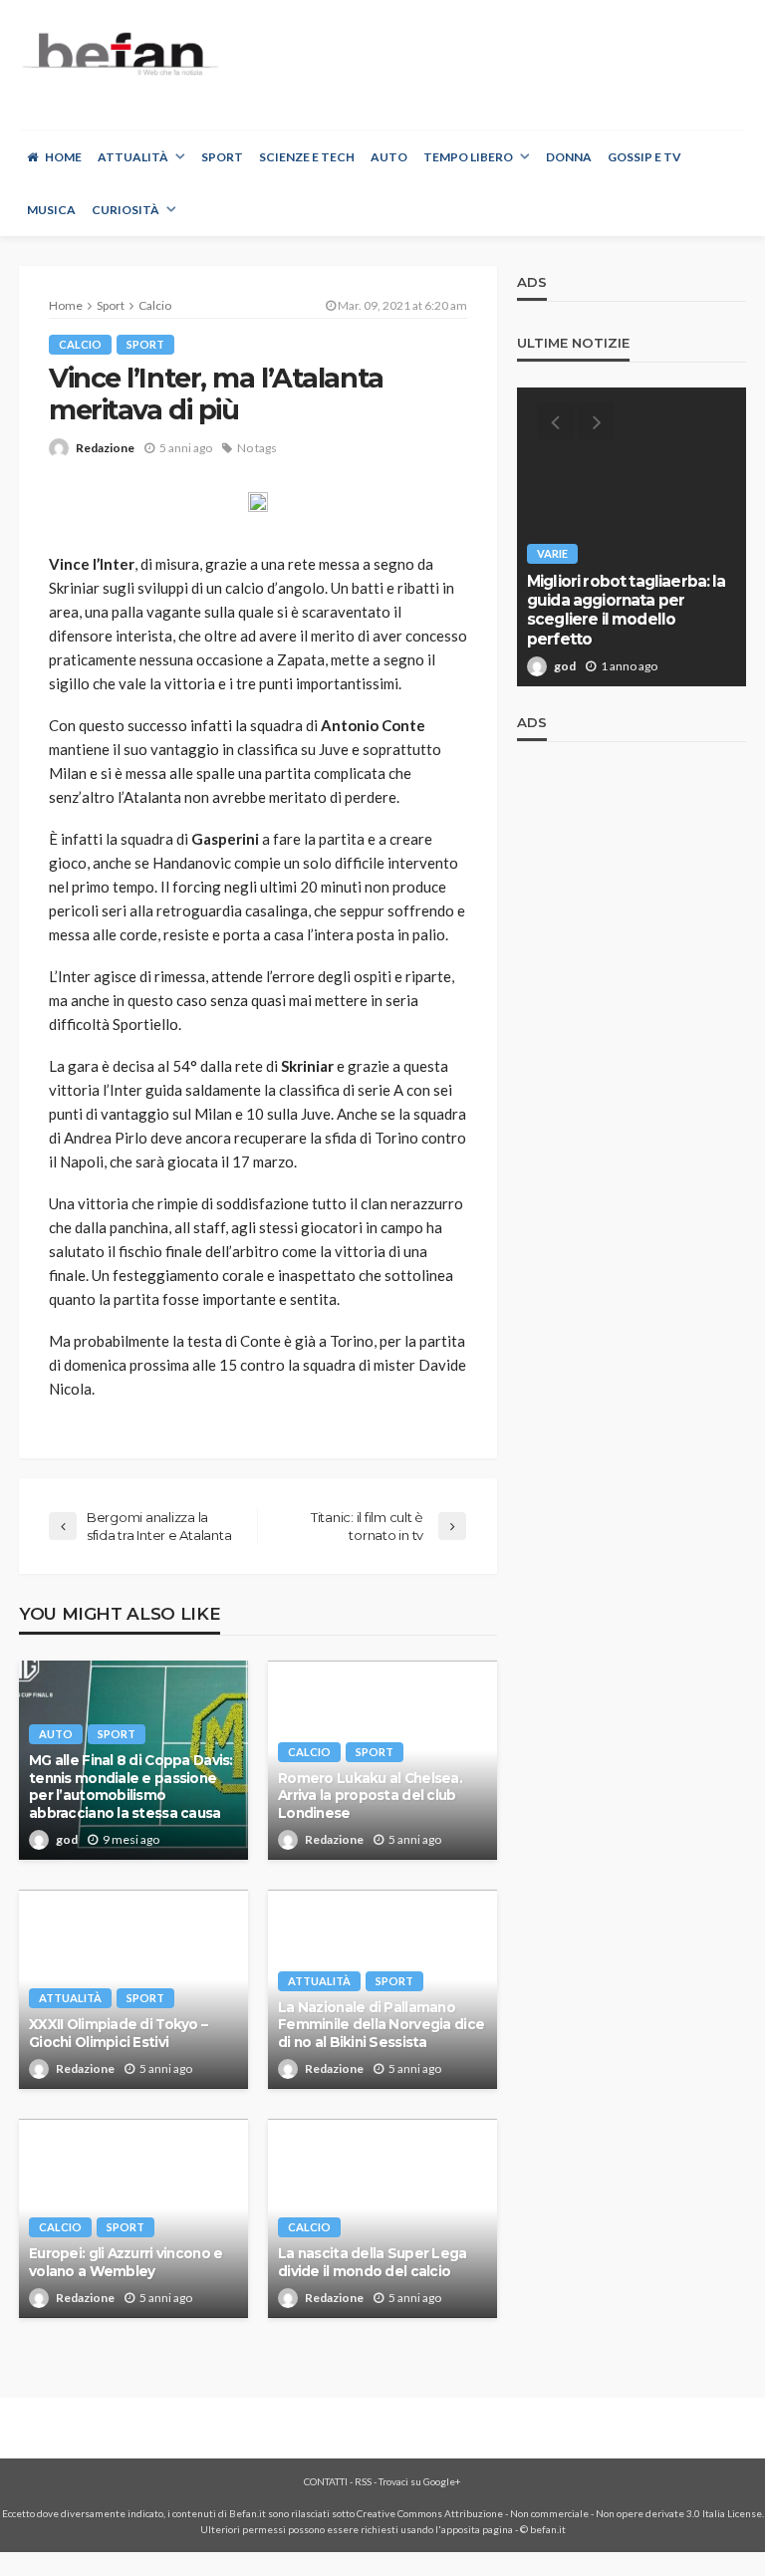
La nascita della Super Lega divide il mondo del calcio (373, 2262)
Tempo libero (468, 157)
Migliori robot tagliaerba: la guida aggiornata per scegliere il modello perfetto (627, 610)
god (67, 1839)
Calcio (80, 344)
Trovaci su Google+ (420, 2481)
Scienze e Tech (307, 157)
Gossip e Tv (644, 157)
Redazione (105, 448)
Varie (552, 553)
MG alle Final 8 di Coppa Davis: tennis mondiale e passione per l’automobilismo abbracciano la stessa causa (131, 1787)
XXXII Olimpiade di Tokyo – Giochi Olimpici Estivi (118, 2033)
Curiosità (126, 210)
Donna (569, 157)
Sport (222, 157)
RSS (363, 2481)
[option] (632, 537)
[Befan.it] (119, 53)
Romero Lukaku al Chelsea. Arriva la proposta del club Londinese (370, 1796)
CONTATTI (326, 2481)
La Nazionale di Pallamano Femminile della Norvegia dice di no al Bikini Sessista (381, 2025)
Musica (51, 210)
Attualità (133, 157)
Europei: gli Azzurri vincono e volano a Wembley (126, 2262)
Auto (389, 157)
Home (63, 157)
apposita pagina (477, 2529)
